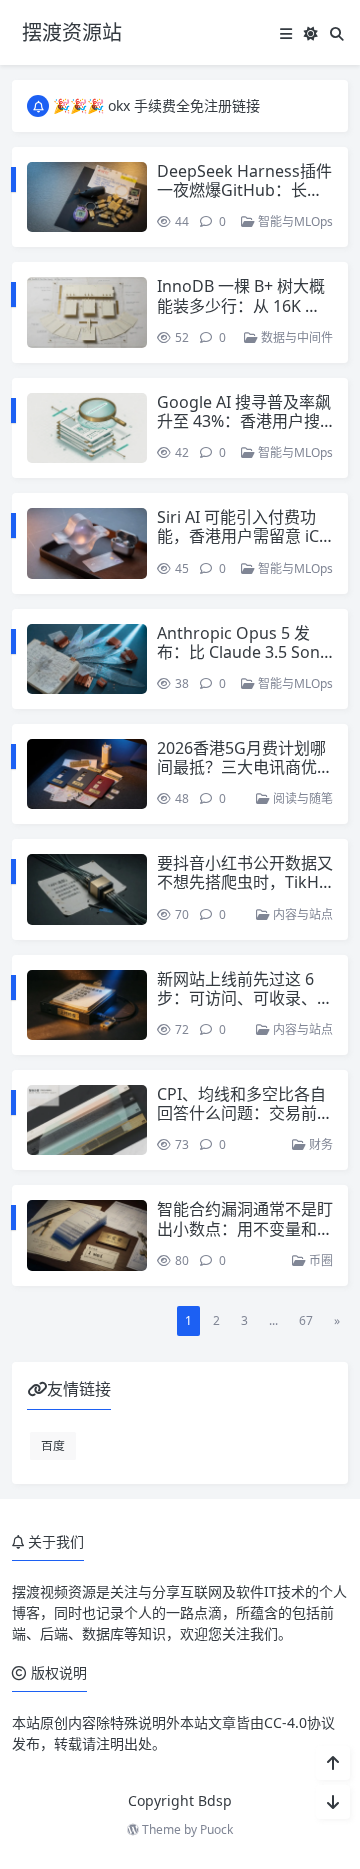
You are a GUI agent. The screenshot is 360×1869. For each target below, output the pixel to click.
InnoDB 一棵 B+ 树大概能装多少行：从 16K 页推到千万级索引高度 (241, 305)
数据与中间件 (295, 337)
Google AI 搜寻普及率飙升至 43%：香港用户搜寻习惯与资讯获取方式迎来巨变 (245, 431)
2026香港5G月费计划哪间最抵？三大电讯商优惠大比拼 (245, 767)
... (273, 1320)
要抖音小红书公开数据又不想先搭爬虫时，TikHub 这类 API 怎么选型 (245, 882)
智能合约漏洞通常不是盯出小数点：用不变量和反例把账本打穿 (245, 1228)
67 (306, 1320)
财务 (319, 1144)
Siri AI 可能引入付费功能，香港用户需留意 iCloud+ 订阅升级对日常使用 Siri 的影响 (245, 546)
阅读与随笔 (301, 798)
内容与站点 (301, 914)
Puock (216, 1829)
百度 (53, 1445)
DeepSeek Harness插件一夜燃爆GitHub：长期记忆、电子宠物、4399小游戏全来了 (244, 200)
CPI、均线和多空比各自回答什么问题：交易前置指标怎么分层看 (245, 1113)
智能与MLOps (294, 221)
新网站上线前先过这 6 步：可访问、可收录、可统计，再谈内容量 (245, 998)
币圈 (319, 1260)
